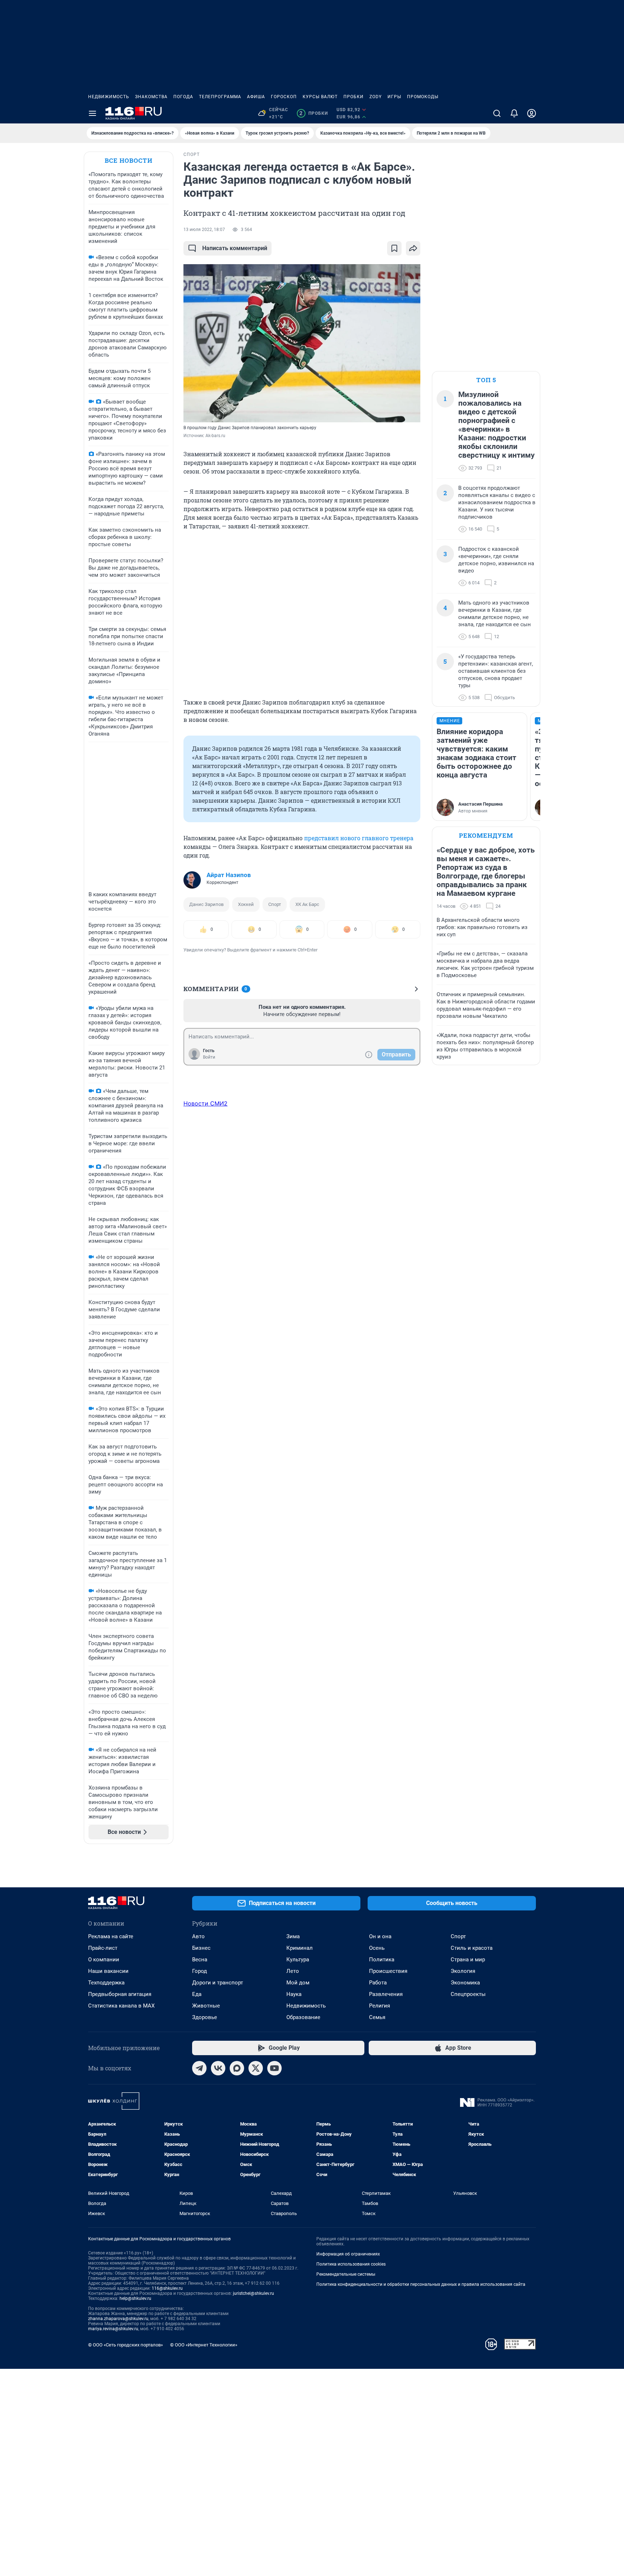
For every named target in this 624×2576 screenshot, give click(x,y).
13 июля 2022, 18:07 (204, 230)
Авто (198, 1936)
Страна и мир (468, 1960)
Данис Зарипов (206, 904)
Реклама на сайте (111, 1936)
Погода (183, 97)
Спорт (275, 904)
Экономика (465, 1983)
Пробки (354, 97)
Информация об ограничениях (348, 2254)
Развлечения (386, 1994)
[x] (256, 2068)
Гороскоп (284, 97)
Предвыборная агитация (120, 1994)
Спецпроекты (468, 1994)
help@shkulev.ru (135, 2298)
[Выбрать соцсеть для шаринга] (413, 248)
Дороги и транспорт (218, 1983)
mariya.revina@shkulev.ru (113, 2329)
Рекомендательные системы (346, 2274)
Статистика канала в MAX (121, 2006)
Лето (293, 1971)
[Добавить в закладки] (394, 248)
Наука (294, 1994)
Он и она (380, 1936)
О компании (104, 1960)
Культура (298, 1960)
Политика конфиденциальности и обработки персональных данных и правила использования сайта (421, 2284)
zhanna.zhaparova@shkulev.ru (118, 2319)
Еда (197, 1994)
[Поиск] (497, 113)
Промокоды (423, 97)
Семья (377, 2017)
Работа (378, 1983)
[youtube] (274, 2068)
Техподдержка (106, 1983)
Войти (209, 1057)
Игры (394, 97)
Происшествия (388, 1971)
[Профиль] (532, 113)
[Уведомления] (514, 113)
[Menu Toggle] (92, 113)
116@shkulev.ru (167, 2288)
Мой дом (298, 1983)
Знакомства (151, 97)
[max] (237, 2068)
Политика (382, 1960)
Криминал (300, 1948)
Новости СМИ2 (205, 1103)
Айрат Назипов (229, 875)
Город (200, 1971)
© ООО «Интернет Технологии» (204, 2345)
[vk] (218, 2068)
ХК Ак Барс (307, 904)
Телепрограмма (220, 97)
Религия (380, 2006)
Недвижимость (109, 97)
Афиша (256, 97)
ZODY (376, 97)
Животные (206, 2006)
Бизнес (201, 1948)
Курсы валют (320, 97)
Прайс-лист (103, 1948)
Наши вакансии (108, 1971)
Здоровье (205, 2017)
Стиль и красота (472, 1948)
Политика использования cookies (351, 2264)
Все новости (129, 160)
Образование (303, 2017)
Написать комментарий (235, 248)
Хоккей (246, 904)
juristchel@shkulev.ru (253, 2293)
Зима (293, 1936)
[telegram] (199, 2068)
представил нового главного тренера (359, 838)
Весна (200, 1960)
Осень (377, 1948)
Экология (463, 1971)
